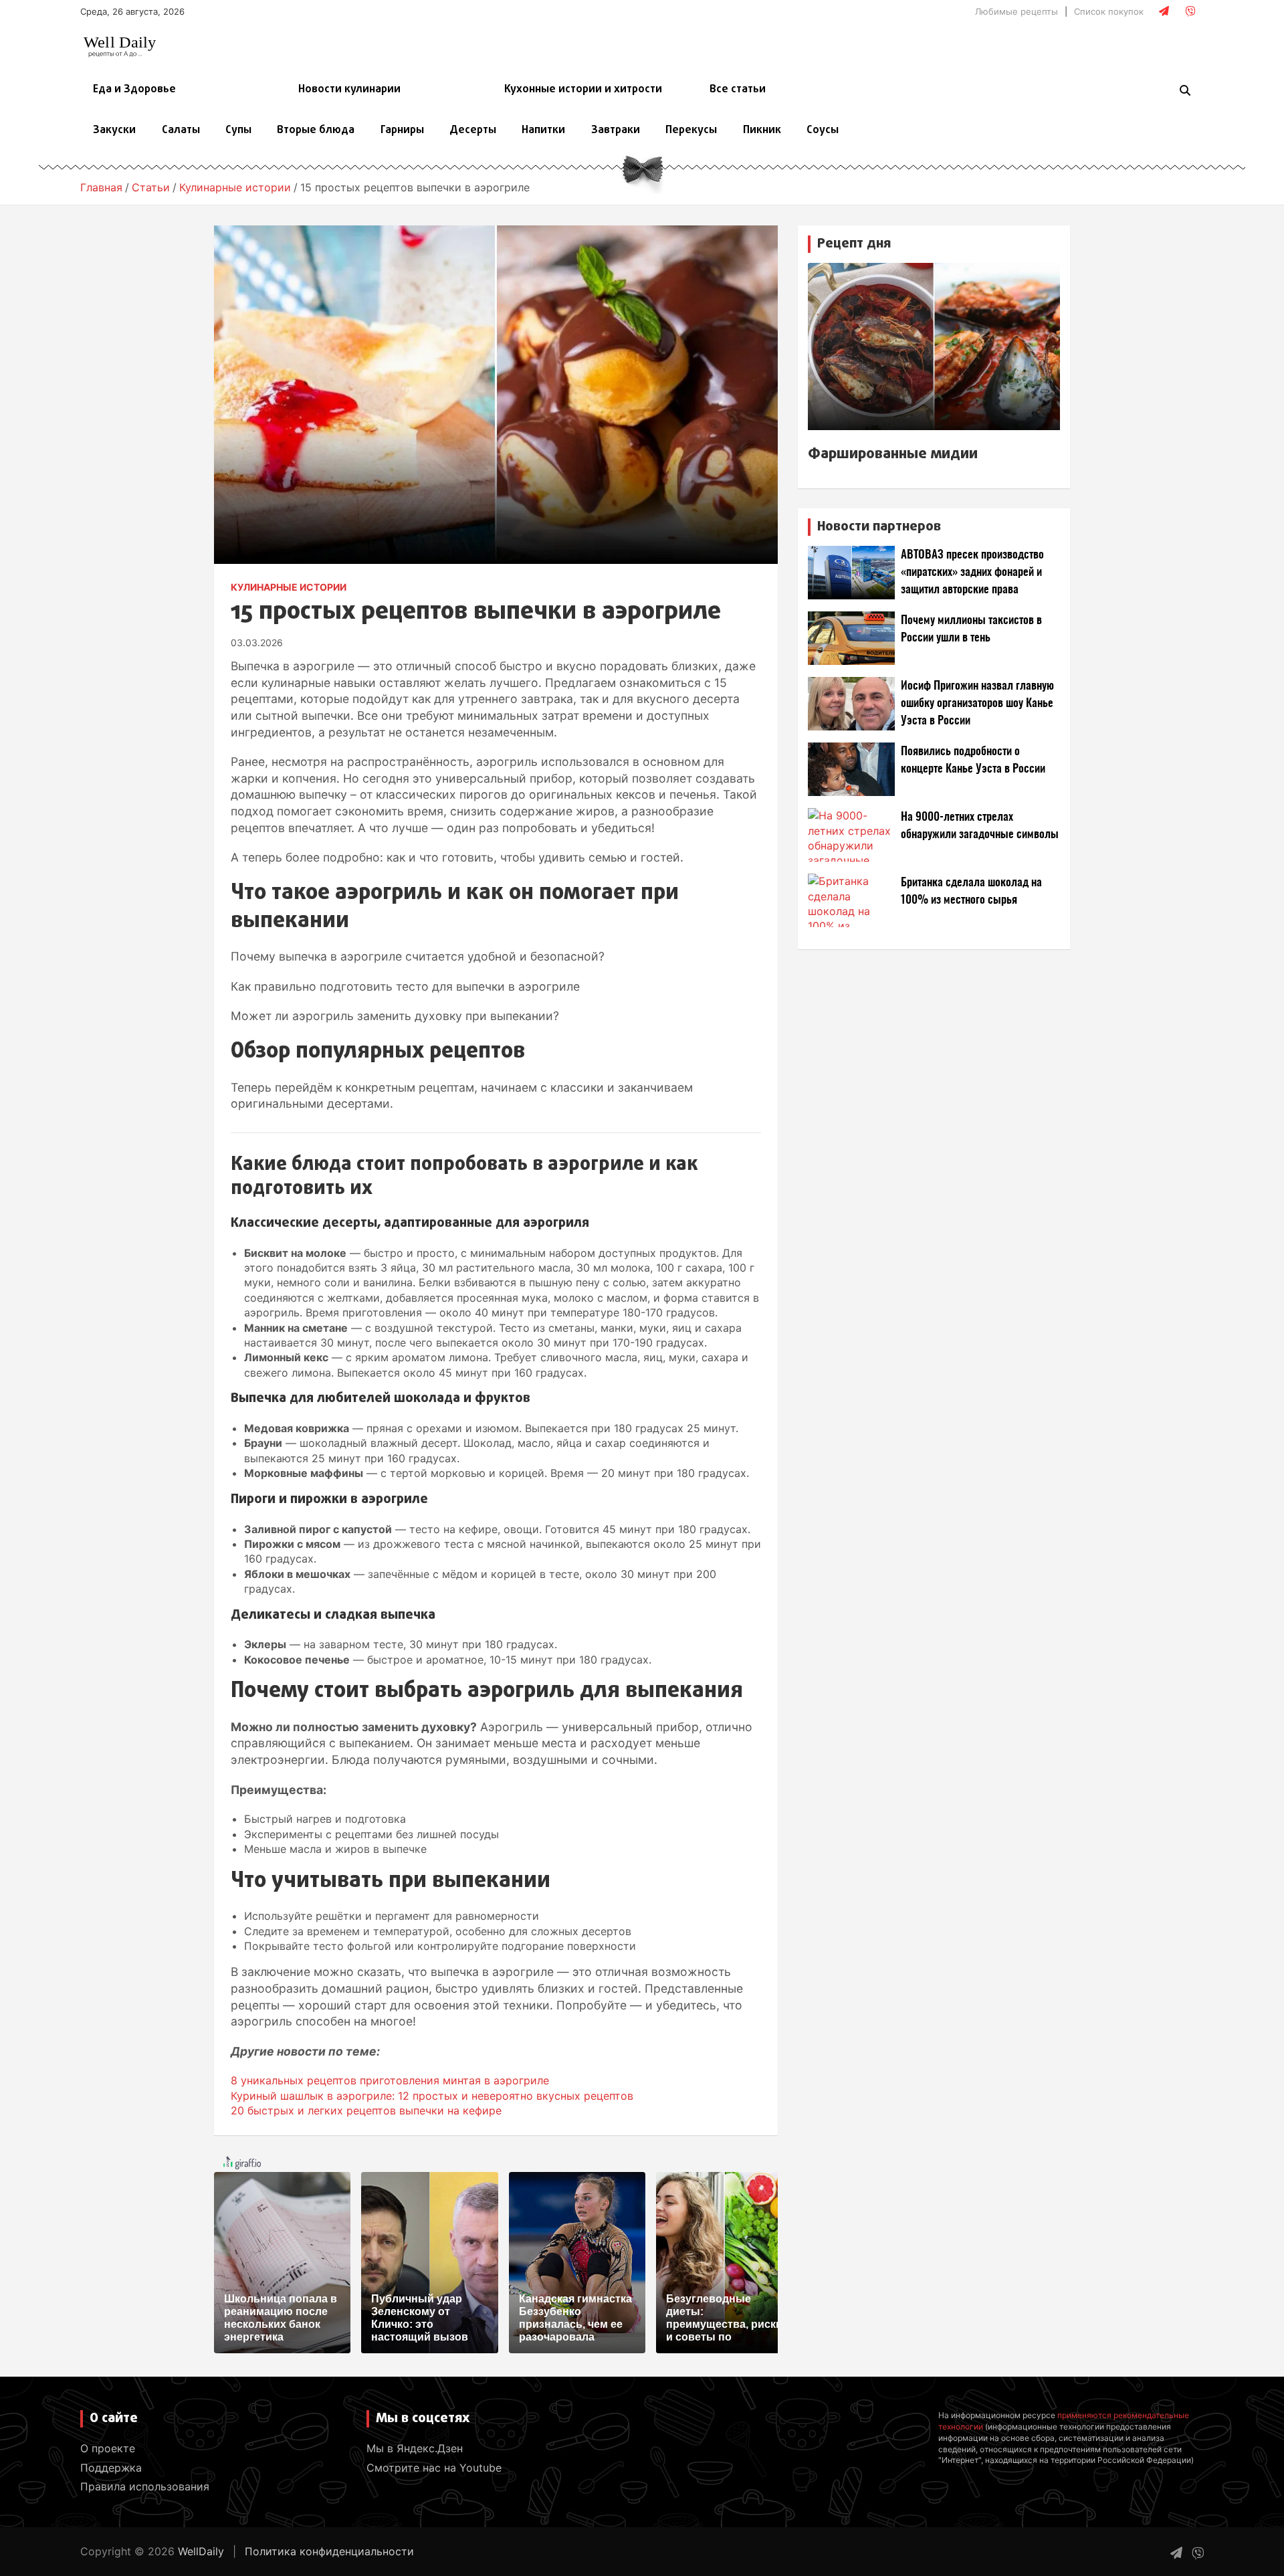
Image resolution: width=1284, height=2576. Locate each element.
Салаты (181, 130)
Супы (238, 130)
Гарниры (402, 130)
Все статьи (738, 90)
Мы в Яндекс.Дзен (415, 2448)
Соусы (823, 130)
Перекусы (691, 130)
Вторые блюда (316, 130)
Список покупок (1109, 11)
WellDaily (201, 2551)
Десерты (473, 130)
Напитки (543, 130)
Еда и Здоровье (134, 90)
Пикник (762, 130)
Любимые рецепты (1016, 11)
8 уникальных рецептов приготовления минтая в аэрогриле (390, 2080)
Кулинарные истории (289, 587)
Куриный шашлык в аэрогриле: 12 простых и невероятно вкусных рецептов (432, 2096)
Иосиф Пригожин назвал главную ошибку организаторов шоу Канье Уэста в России (977, 703)
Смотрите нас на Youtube (434, 2468)
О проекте (108, 2448)
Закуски (114, 130)
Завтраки (616, 130)
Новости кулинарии (349, 90)
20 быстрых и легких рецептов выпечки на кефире (366, 2110)
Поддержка (111, 2468)
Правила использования (145, 2486)
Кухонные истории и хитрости (583, 90)
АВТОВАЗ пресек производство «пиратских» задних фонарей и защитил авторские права (972, 572)
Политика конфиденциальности (329, 2551)
